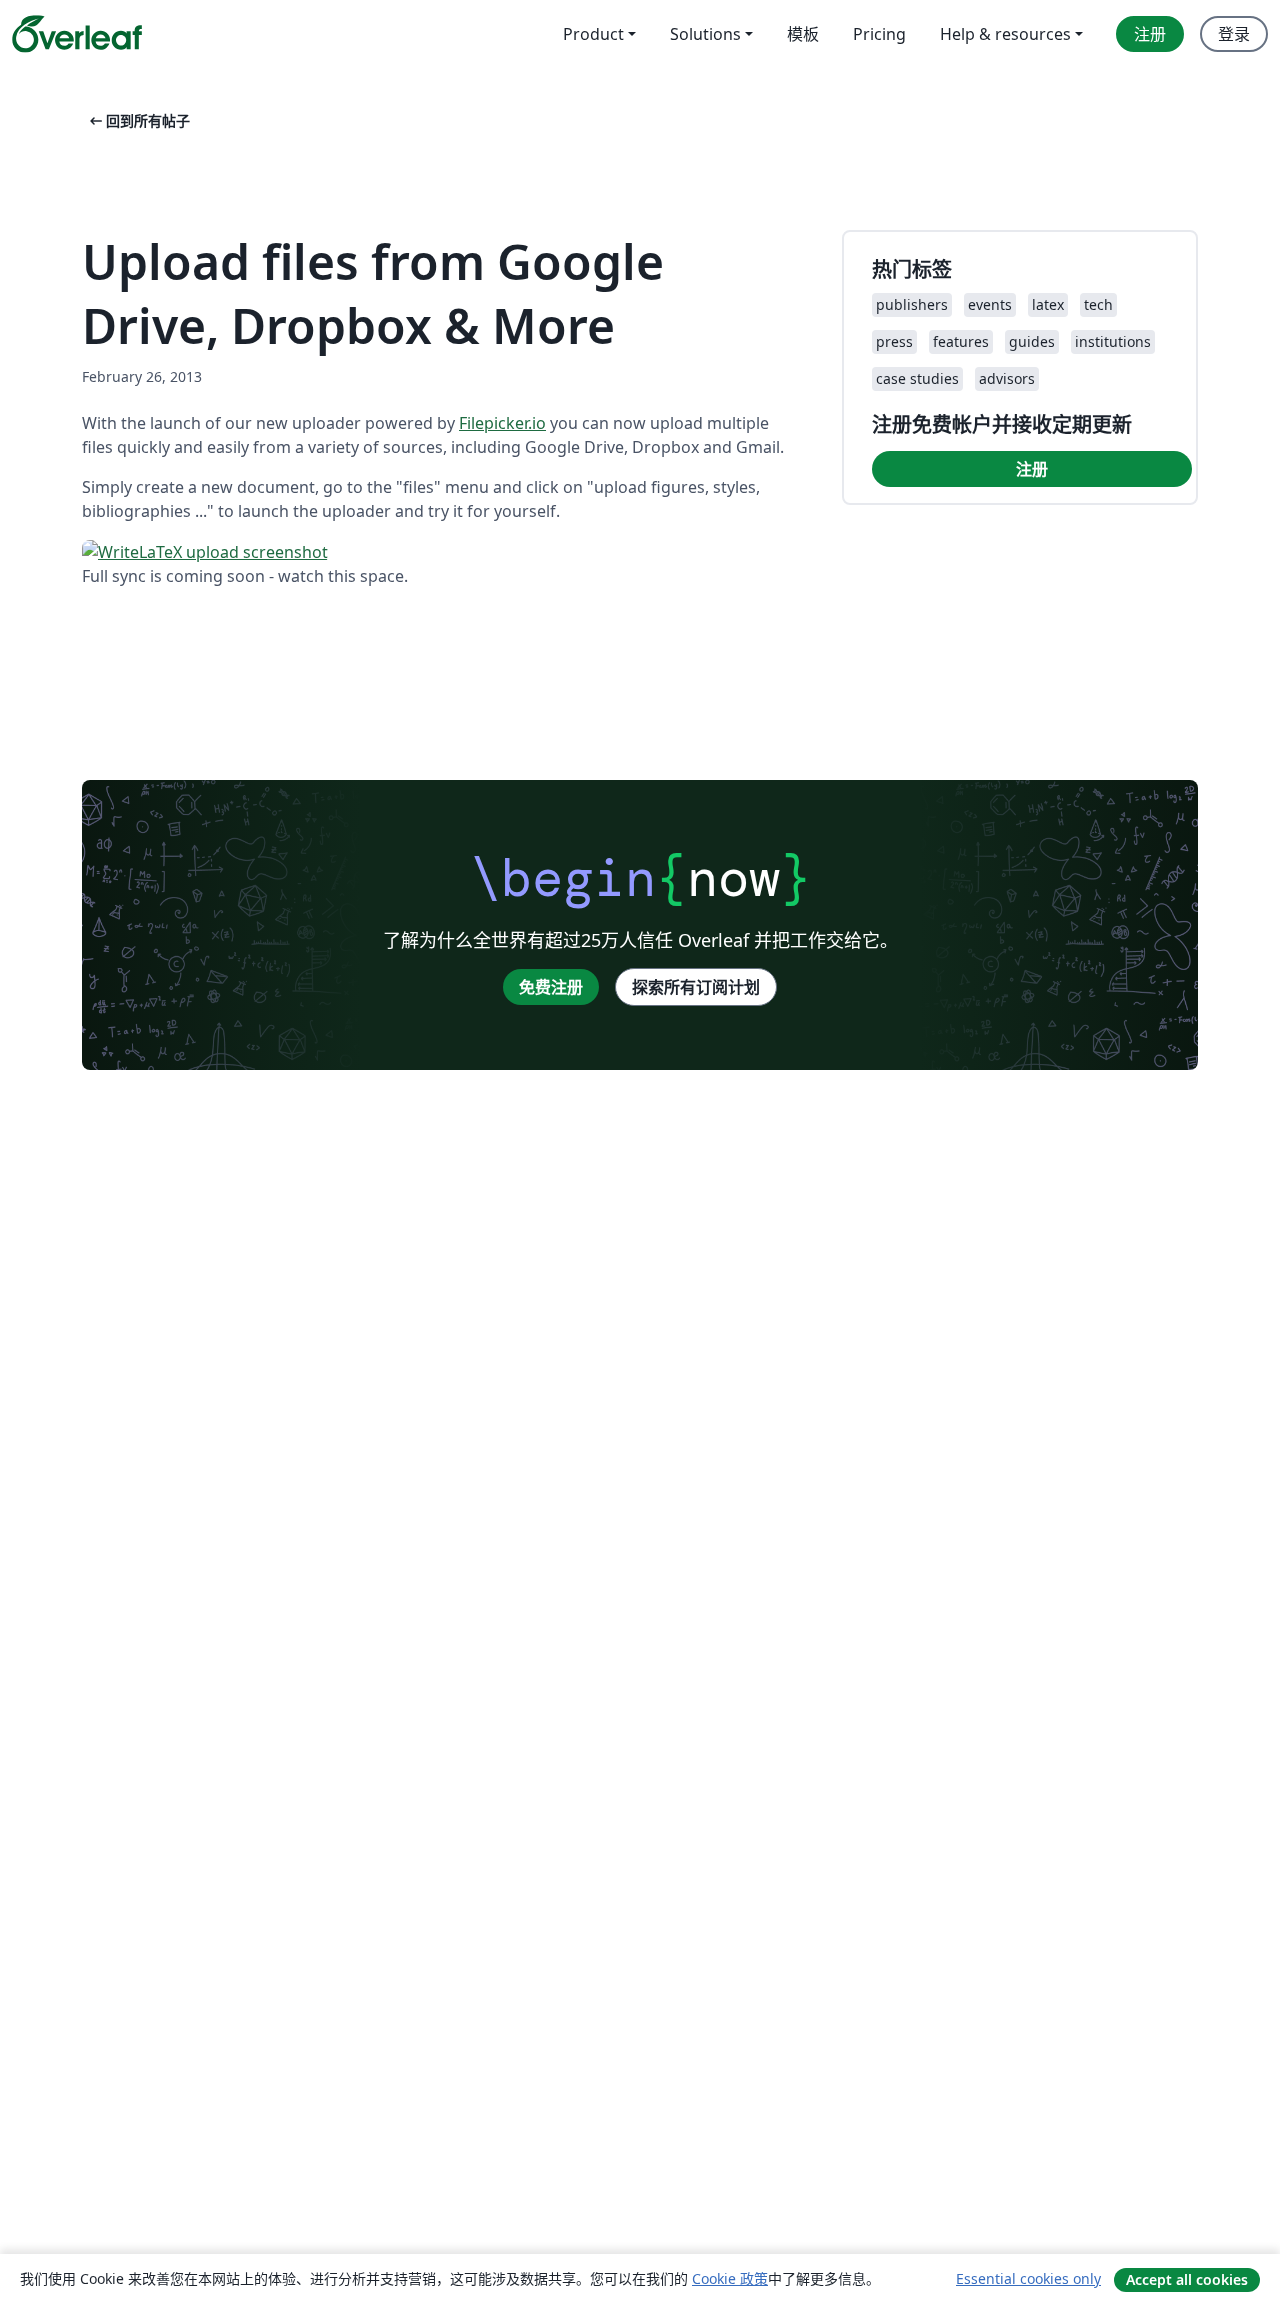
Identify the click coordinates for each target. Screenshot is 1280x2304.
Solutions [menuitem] (705, 34)
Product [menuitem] (593, 34)
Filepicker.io (502, 423)
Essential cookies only (1028, 2278)
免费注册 (551, 987)
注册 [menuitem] (1150, 34)
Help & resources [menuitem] (1005, 34)
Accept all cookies (1187, 2279)
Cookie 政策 (730, 2278)
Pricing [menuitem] (879, 34)
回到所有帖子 (138, 120)
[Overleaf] (77, 34)
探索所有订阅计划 (696, 987)
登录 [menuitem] (1234, 34)
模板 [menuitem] (803, 34)
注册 (1032, 469)
